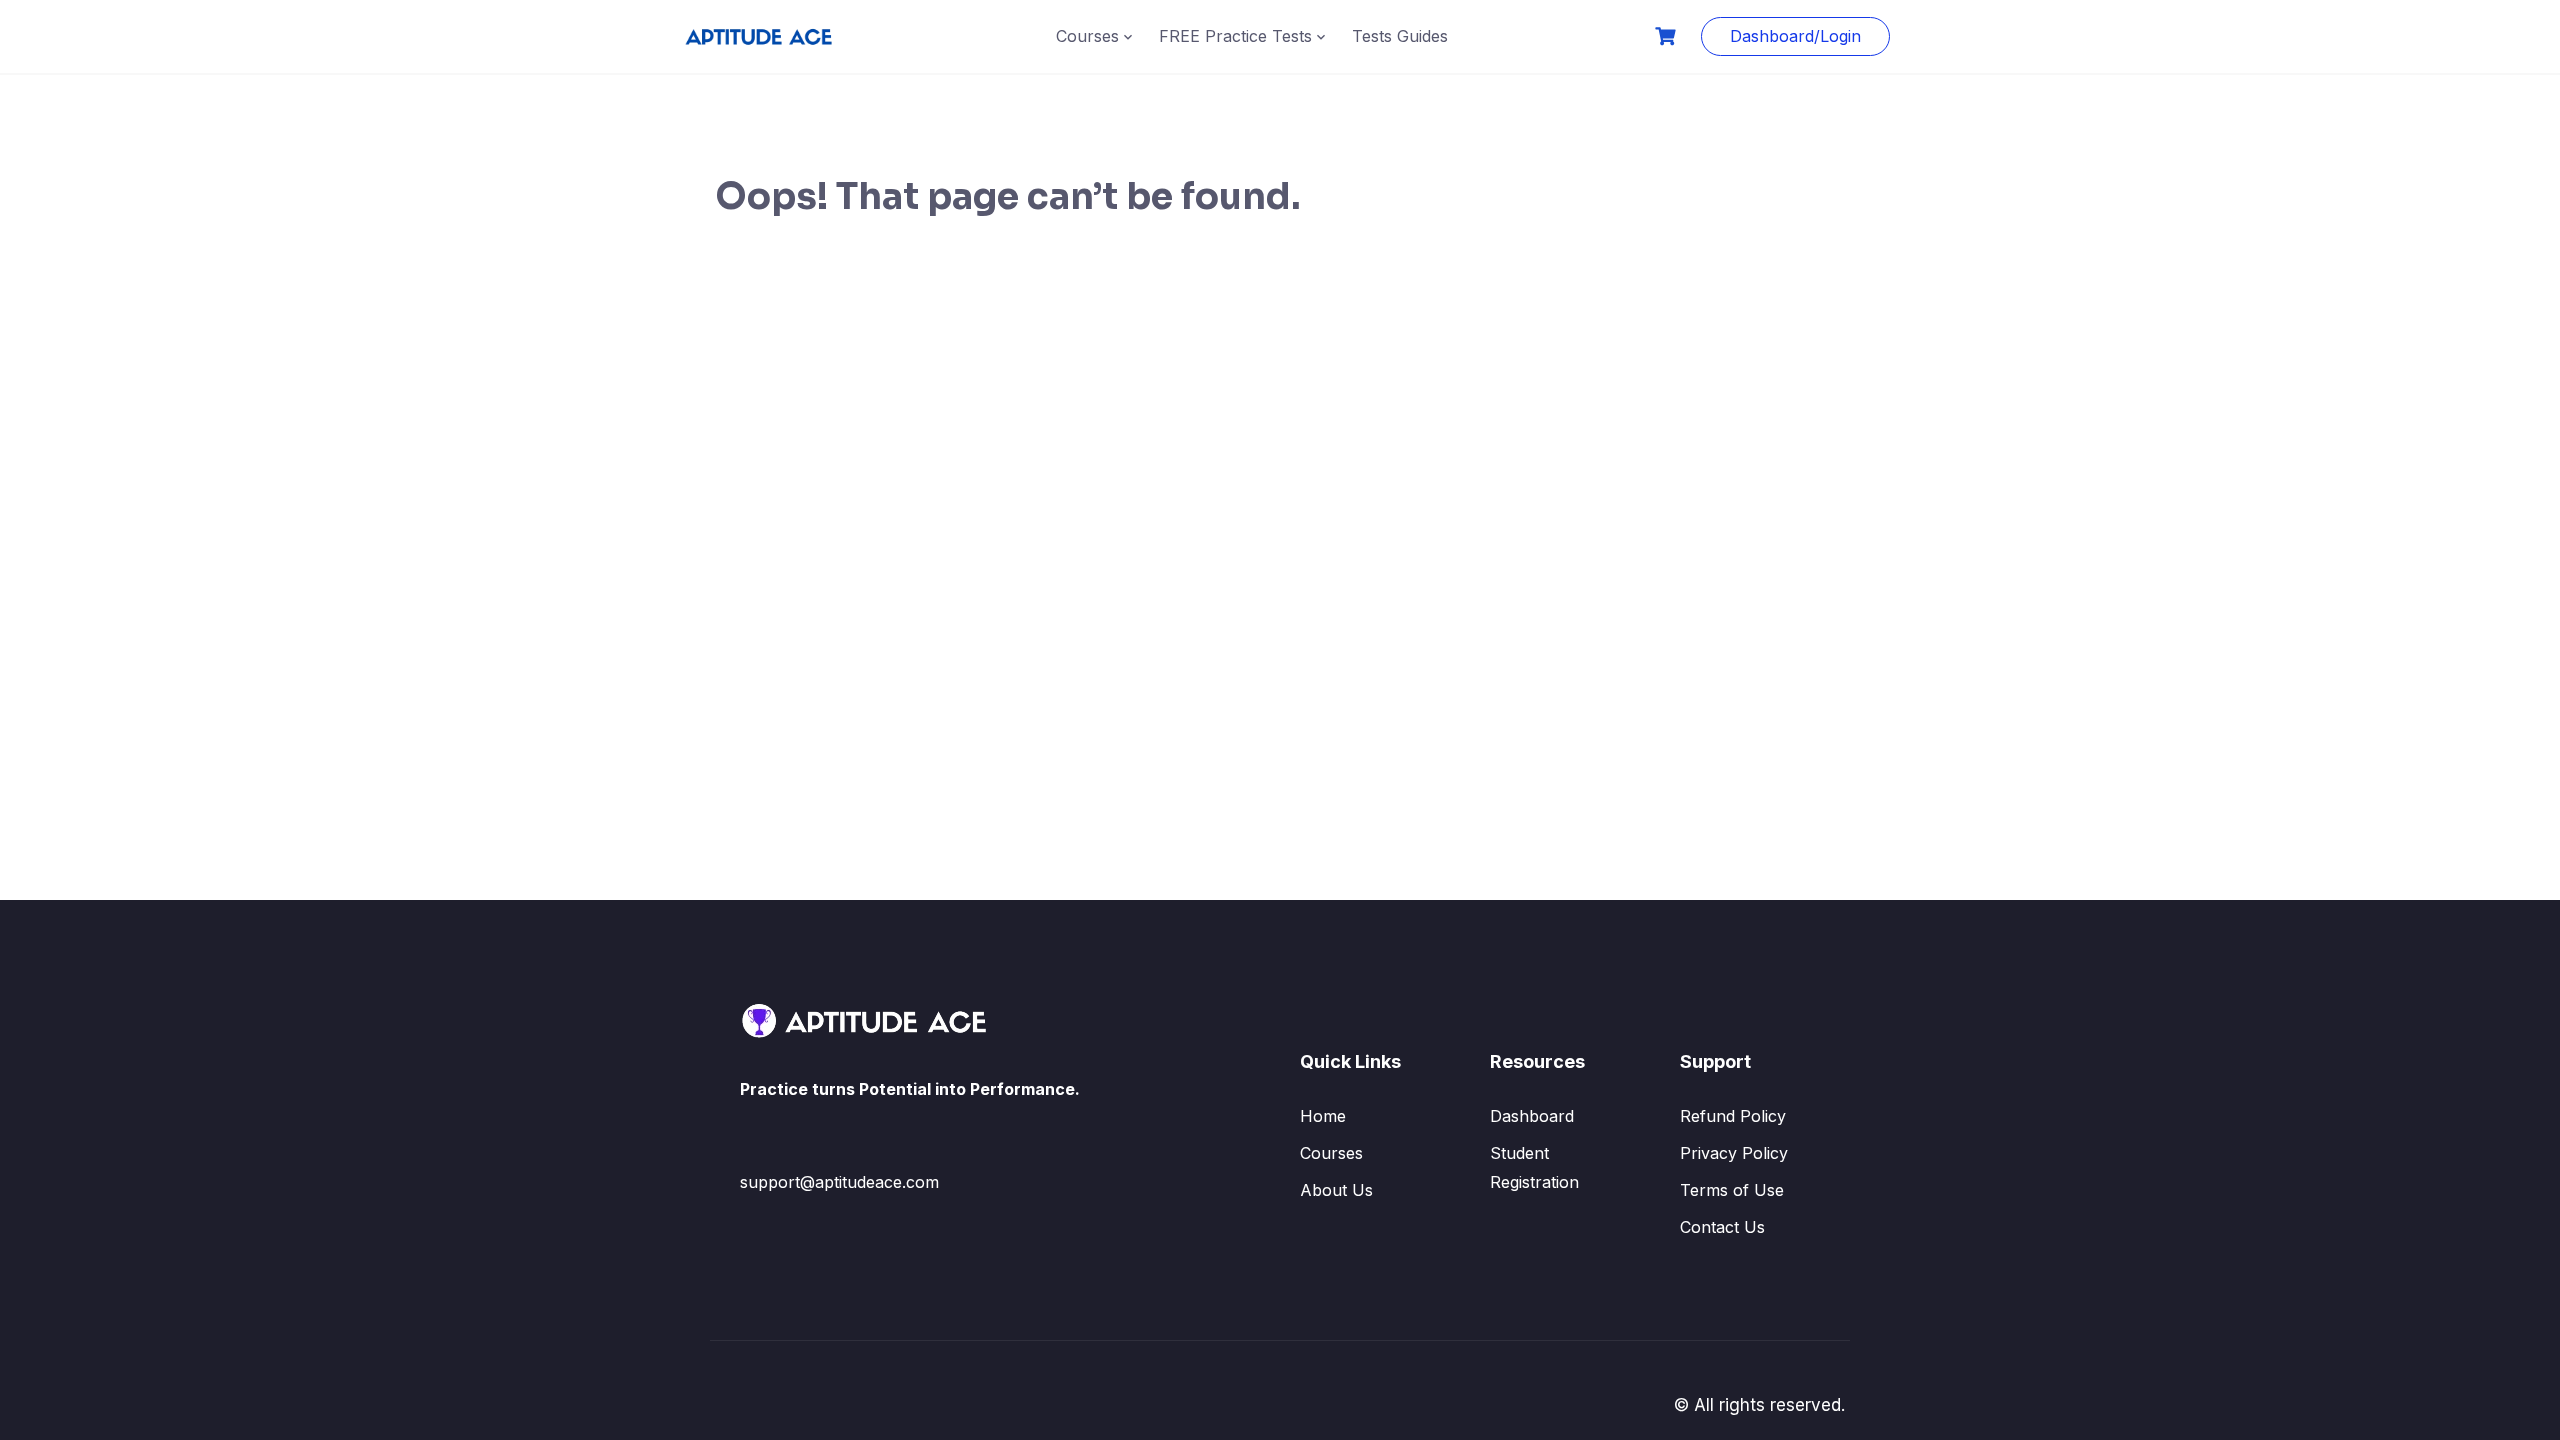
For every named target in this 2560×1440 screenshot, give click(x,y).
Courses (1087, 36)
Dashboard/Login (1795, 36)
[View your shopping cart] (1668, 36)
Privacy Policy (1734, 1153)
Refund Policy (1733, 1116)
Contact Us (1722, 1227)
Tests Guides (1400, 36)
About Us (1336, 1190)
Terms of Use (1732, 1190)
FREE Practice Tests (1235, 36)
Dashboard (1532, 1116)
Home (1323, 1116)
